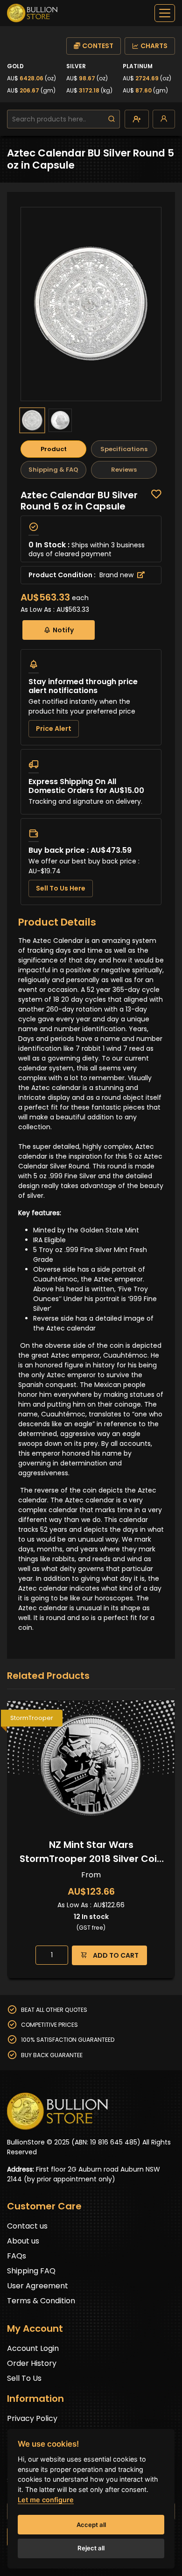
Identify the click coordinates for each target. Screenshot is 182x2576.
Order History (32, 2363)
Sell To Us (24, 2378)
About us (23, 2241)
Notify (63, 630)
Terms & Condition (41, 2301)
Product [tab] (54, 449)
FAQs (17, 2256)
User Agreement (38, 2286)
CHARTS (154, 46)
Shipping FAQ (31, 2271)
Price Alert (54, 729)
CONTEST (98, 46)
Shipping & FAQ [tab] (53, 470)
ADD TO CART (115, 1955)
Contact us (27, 2226)
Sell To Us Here (61, 888)
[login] (164, 119)
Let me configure (46, 2500)
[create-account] (137, 119)
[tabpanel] (91, 697)
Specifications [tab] (124, 449)
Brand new (117, 575)
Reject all (91, 2548)
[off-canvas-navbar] (165, 13)
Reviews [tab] (124, 470)
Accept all (91, 2525)
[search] (112, 119)
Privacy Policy (32, 2418)
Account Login (33, 2348)
